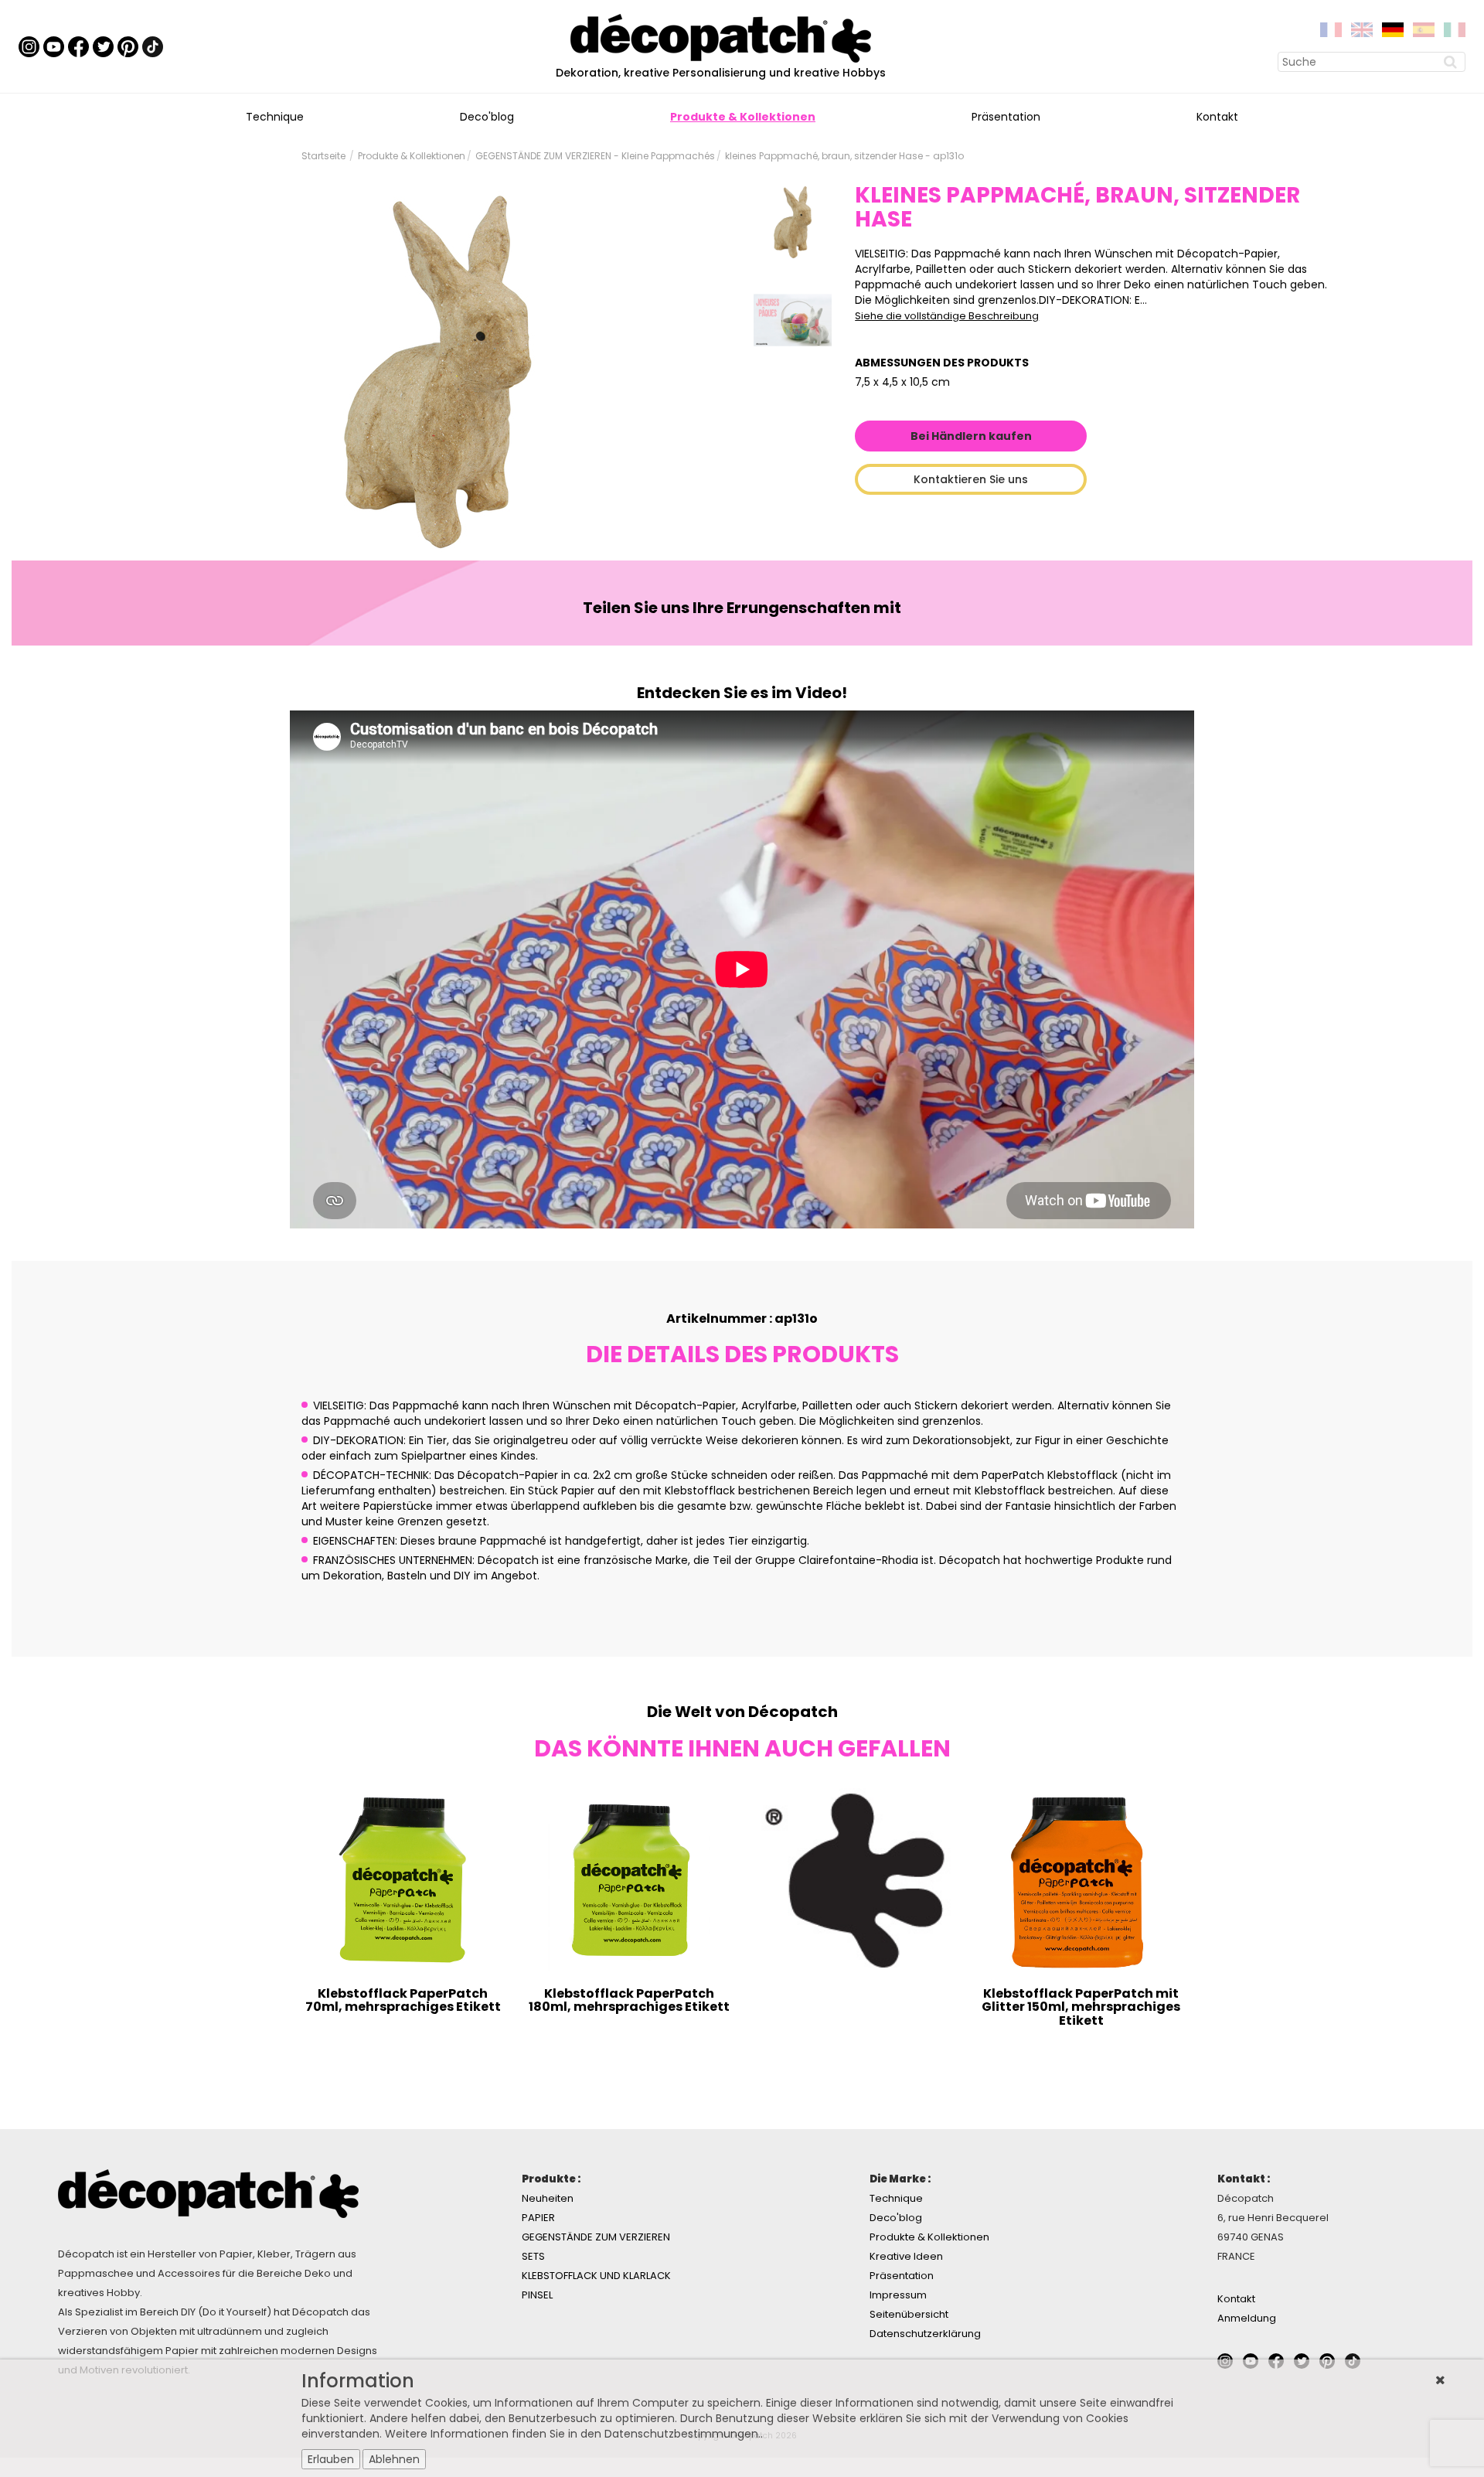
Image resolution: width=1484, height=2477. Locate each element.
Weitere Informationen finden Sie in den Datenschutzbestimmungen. (573, 2434)
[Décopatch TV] (54, 46)
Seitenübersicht (909, 2314)
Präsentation (1006, 117)
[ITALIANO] (1455, 29)
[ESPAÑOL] (1424, 29)
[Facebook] (78, 46)
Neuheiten (548, 2198)
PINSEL (537, 2295)
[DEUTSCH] (1393, 29)
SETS (533, 2256)
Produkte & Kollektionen (743, 117)
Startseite (323, 156)
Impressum (898, 2295)
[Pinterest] (128, 46)
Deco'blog (487, 117)
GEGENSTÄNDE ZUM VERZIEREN (596, 2237)
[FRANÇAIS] (1331, 29)
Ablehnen (394, 2459)
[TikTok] (153, 46)
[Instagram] (29, 46)
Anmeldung (1247, 2318)
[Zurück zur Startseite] (721, 37)
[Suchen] (1452, 62)
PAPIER (538, 2218)
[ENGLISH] (1362, 29)
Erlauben (331, 2459)
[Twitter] (103, 46)
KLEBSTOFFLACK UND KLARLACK (596, 2276)
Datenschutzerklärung (925, 2334)
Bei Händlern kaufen (971, 436)
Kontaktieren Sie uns (971, 479)
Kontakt (1217, 117)
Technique (275, 117)
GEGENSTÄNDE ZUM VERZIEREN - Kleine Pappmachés (595, 156)
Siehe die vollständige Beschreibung (947, 316)
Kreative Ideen (906, 2256)
